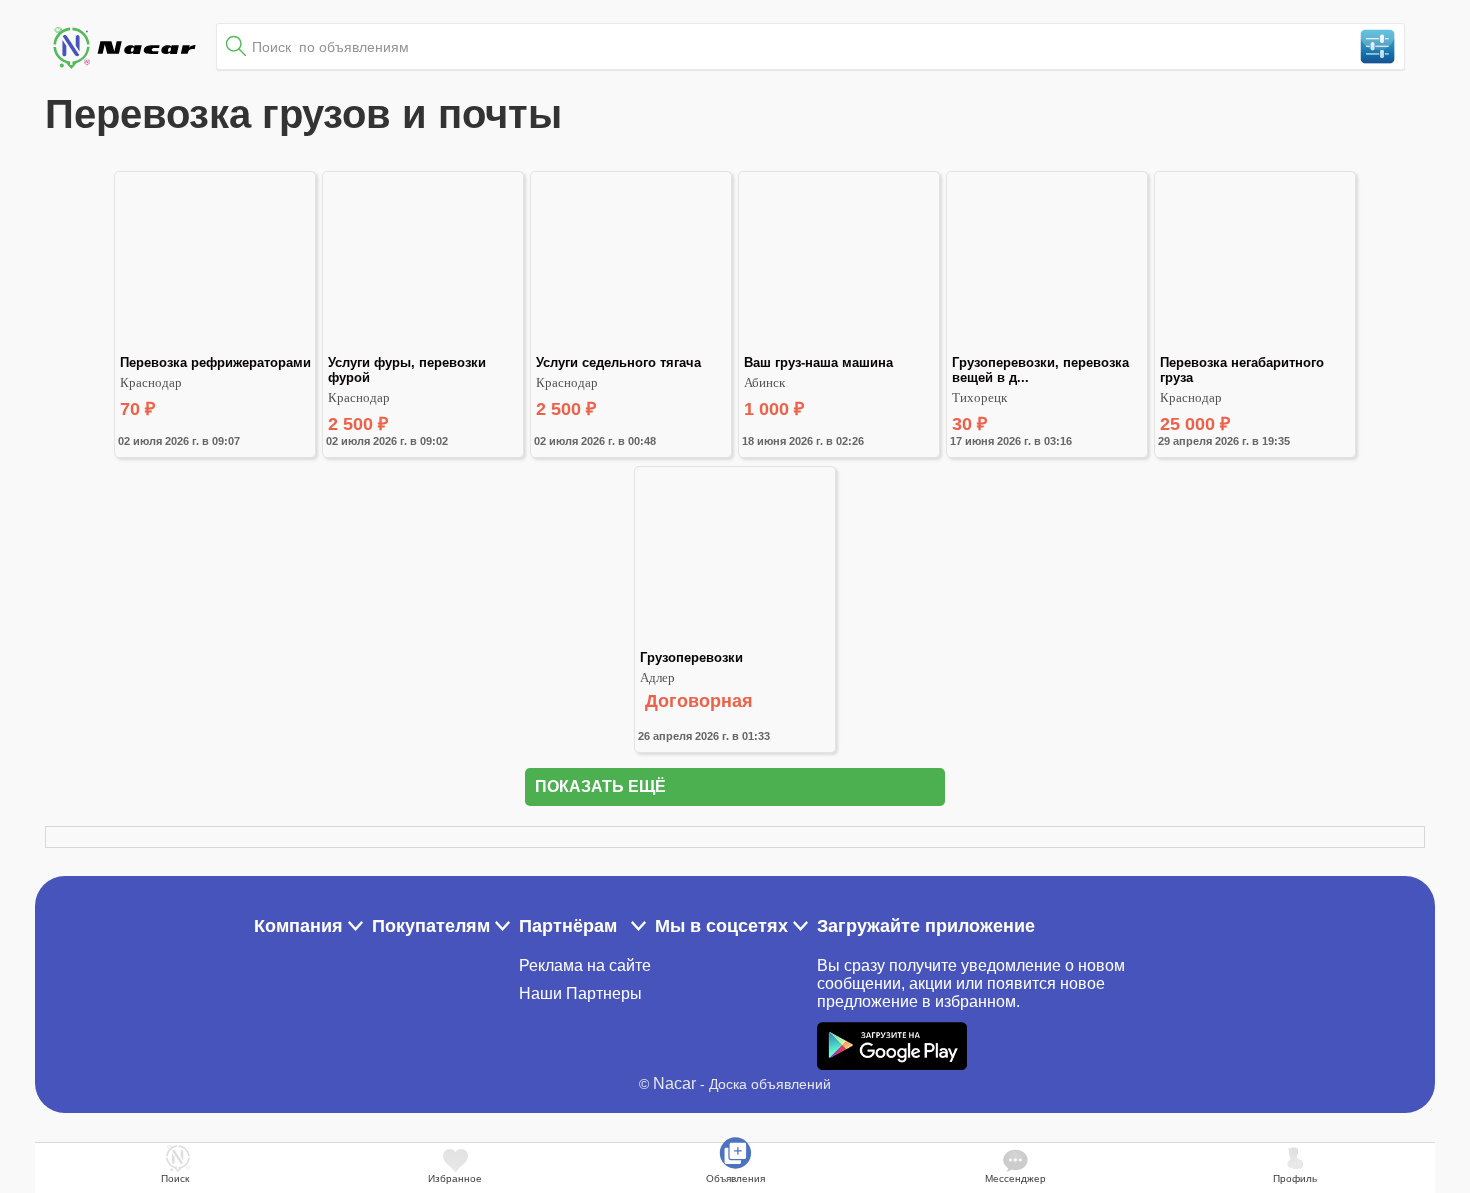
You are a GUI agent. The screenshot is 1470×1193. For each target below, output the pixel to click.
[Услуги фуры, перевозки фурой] (423, 346)
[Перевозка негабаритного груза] (1255, 346)
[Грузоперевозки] (735, 641)
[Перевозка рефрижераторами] (215, 346)
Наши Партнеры (580, 993)
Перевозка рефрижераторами (215, 362)
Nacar (674, 1083)
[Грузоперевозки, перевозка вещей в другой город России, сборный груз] (1047, 346)
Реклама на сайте (585, 965)
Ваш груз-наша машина (818, 362)
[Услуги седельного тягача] (631, 346)
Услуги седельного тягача (618, 362)
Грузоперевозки (691, 657)
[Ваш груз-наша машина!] (839, 346)
